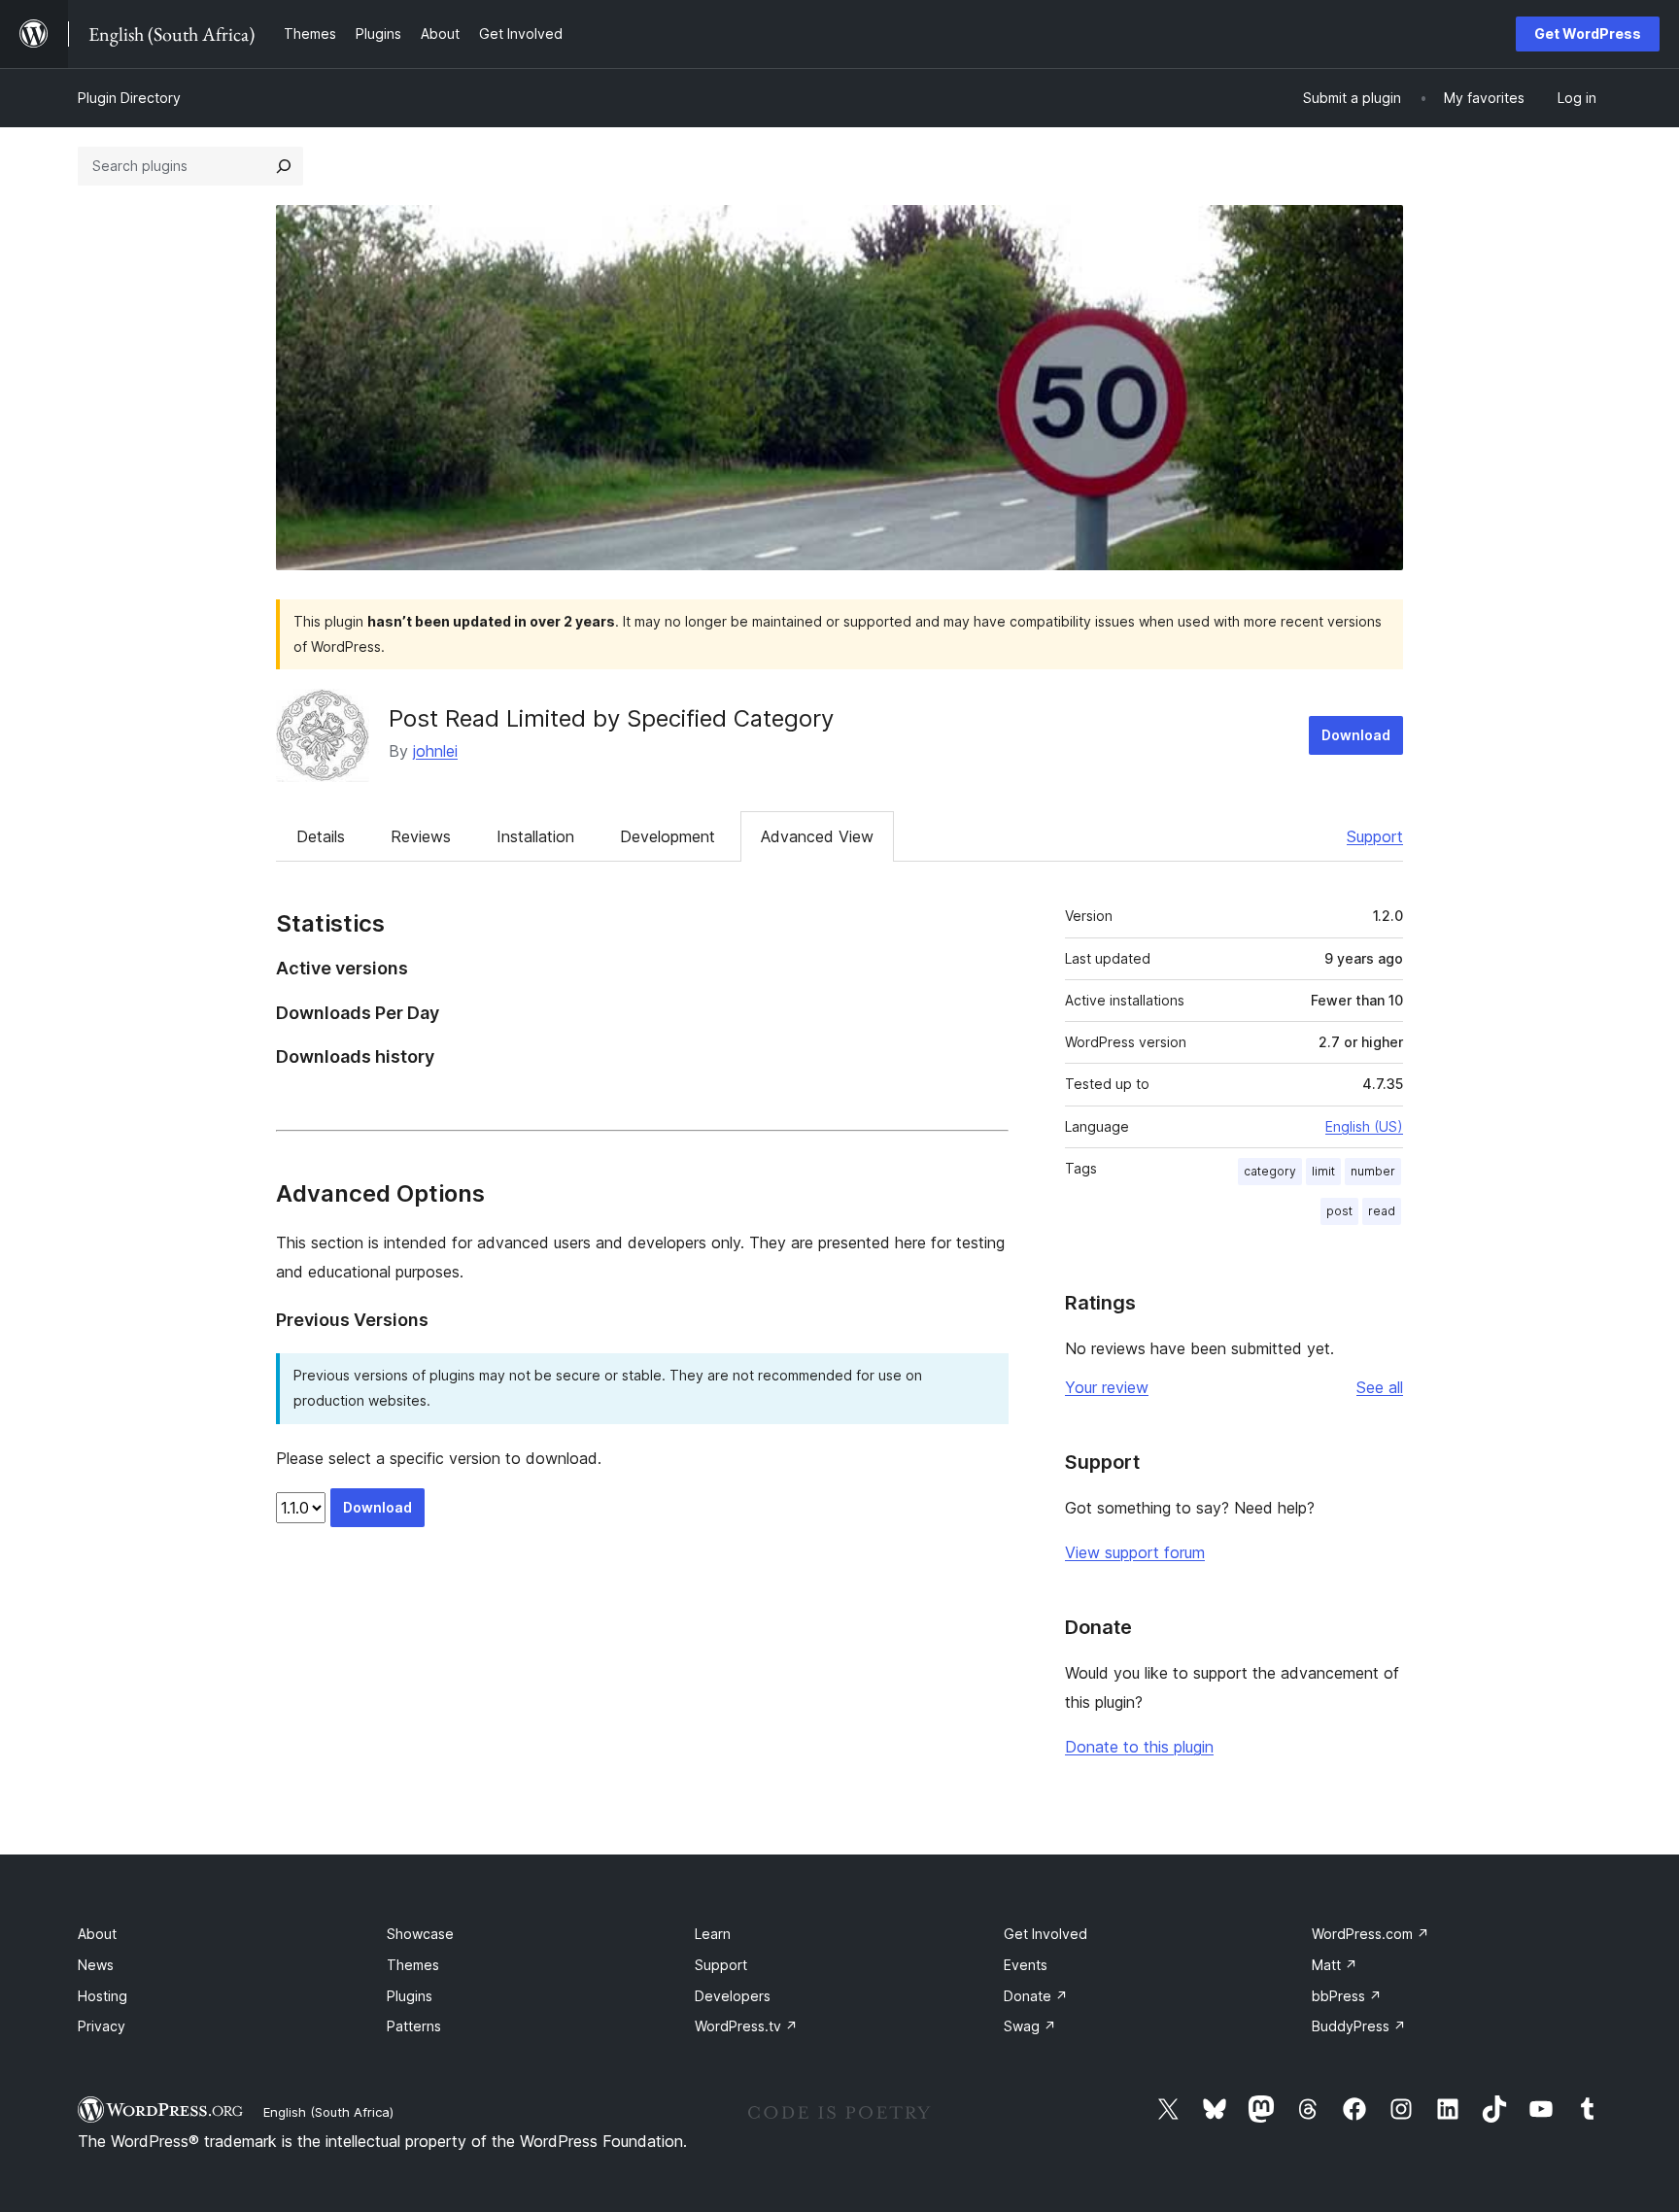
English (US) (1364, 1126)
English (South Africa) (328, 2112)
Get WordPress (1588, 34)
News (96, 1965)
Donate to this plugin (1139, 1747)
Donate (1036, 1996)
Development (668, 836)
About (97, 1934)
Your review (1107, 1387)
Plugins (410, 1996)
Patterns (414, 2026)
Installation (535, 836)
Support (1375, 836)
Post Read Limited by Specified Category (611, 718)
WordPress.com (1371, 1934)
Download (1356, 735)
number (1373, 1171)
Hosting (103, 1996)
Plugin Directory (129, 98)
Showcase (420, 1934)
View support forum (1135, 1552)
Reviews (421, 836)
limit (1323, 1171)
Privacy (102, 2026)
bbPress (1347, 1996)
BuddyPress (1359, 2026)
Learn (713, 1934)
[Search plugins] (284, 166)
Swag (1030, 2026)
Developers (733, 1996)
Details (321, 836)
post (1339, 1211)
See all (1380, 1387)
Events (1026, 1965)
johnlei (435, 751)
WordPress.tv (746, 2026)
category (1270, 1171)
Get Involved (1045, 1934)
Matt (1335, 1965)
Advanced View (817, 836)
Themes (413, 1965)
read (1382, 1211)
